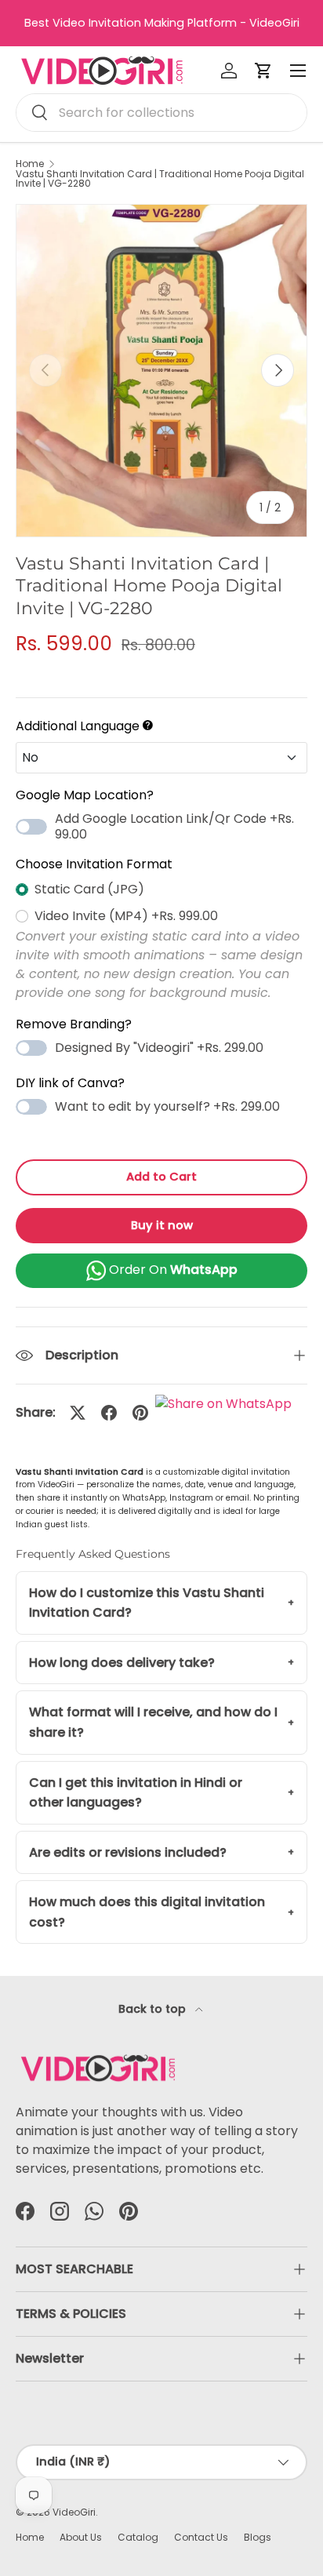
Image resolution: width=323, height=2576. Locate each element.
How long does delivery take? (122, 1663)
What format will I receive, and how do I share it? (153, 1722)
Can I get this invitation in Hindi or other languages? (136, 1793)
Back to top (154, 2009)
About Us (81, 2537)
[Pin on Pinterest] (140, 1413)
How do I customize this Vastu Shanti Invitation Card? (147, 1603)
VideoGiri (74, 2512)
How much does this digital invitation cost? (147, 1912)
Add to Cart (161, 1177)
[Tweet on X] (78, 1413)
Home (30, 164)
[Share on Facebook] (109, 1413)
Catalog (138, 2537)
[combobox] (161, 113)
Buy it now (162, 1225)
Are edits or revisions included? (128, 1852)
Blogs (258, 2537)
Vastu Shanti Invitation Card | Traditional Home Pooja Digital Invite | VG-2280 (160, 179)
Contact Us (201, 2537)
